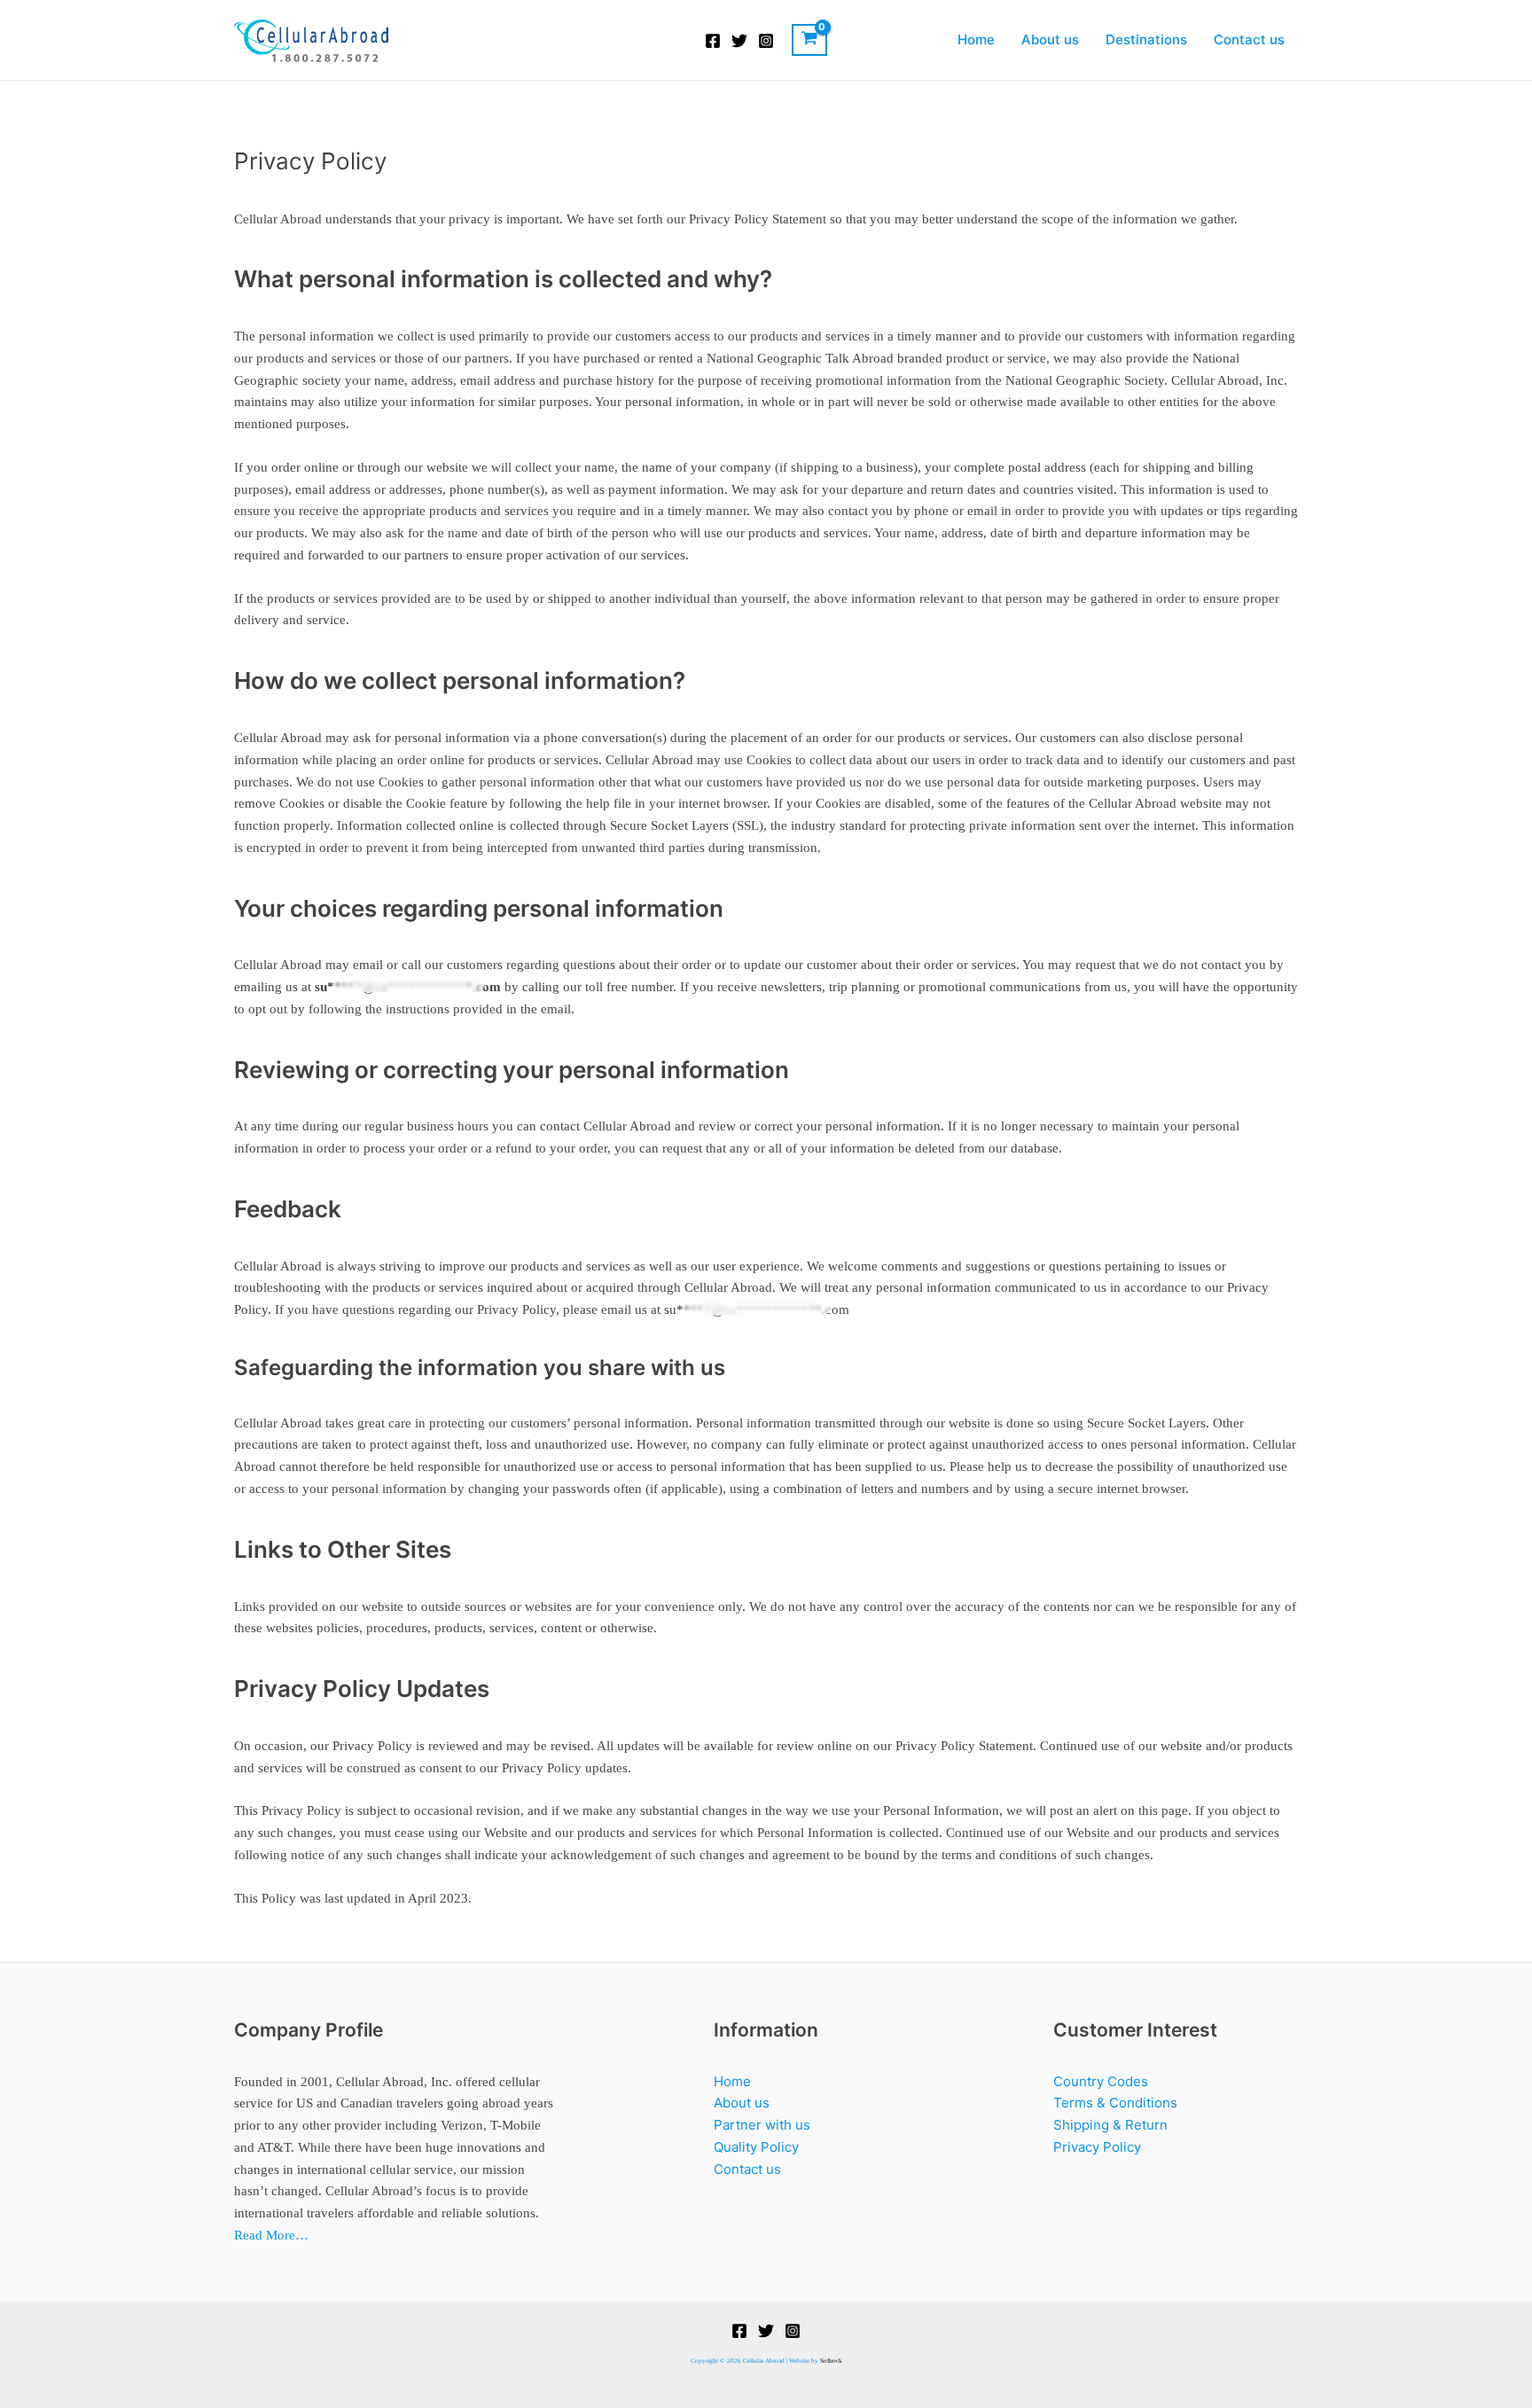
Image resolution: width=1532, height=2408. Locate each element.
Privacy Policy (1097, 2147)
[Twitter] (739, 41)
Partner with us (762, 2125)
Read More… (271, 2235)
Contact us (1249, 39)
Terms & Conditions (1115, 2103)
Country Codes (1101, 2081)
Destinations (1146, 39)
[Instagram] (766, 41)
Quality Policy (756, 2147)
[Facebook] (713, 41)
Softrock (831, 2361)
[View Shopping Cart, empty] (809, 40)
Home (976, 39)
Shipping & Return (1110, 2125)
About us (1050, 39)
